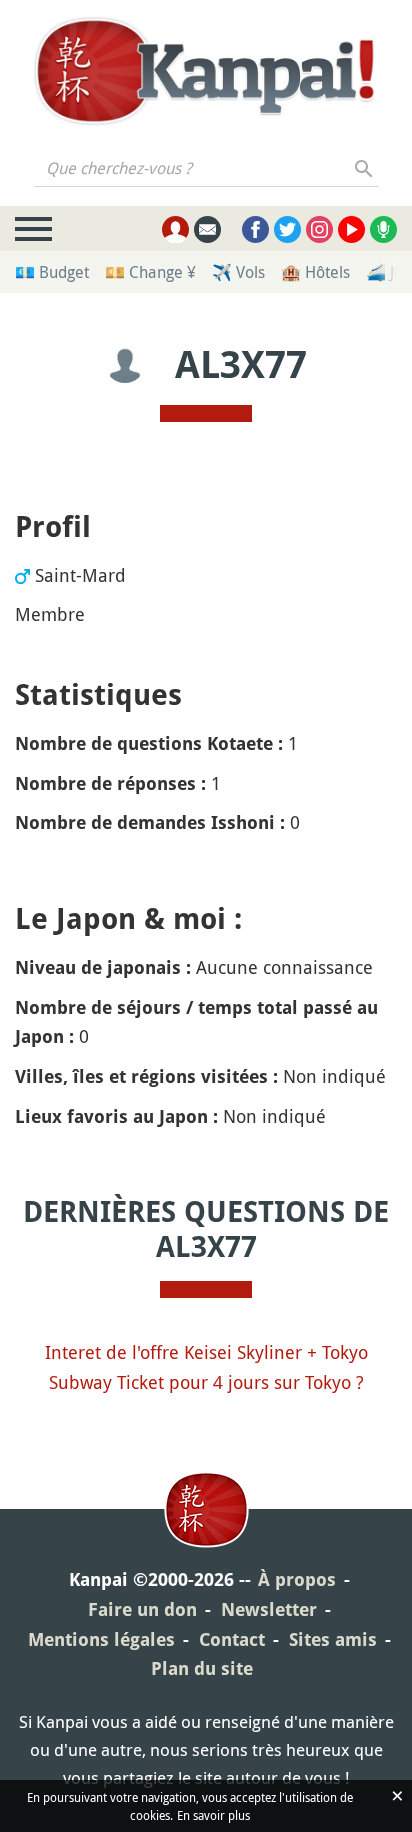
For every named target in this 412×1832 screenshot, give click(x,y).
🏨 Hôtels (315, 272)
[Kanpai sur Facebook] (255, 229)
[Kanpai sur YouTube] (351, 229)
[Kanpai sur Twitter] (287, 229)
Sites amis (333, 1639)
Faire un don (142, 1609)
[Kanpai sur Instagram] (319, 229)
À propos (297, 1579)
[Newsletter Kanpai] (207, 229)
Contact (232, 1639)
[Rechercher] (364, 168)
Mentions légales (101, 1639)
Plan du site (202, 1668)
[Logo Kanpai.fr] (206, 71)
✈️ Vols (238, 272)
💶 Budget (52, 272)
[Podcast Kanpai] (383, 229)
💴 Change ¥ (150, 272)
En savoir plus (213, 1815)
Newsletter (269, 1609)
